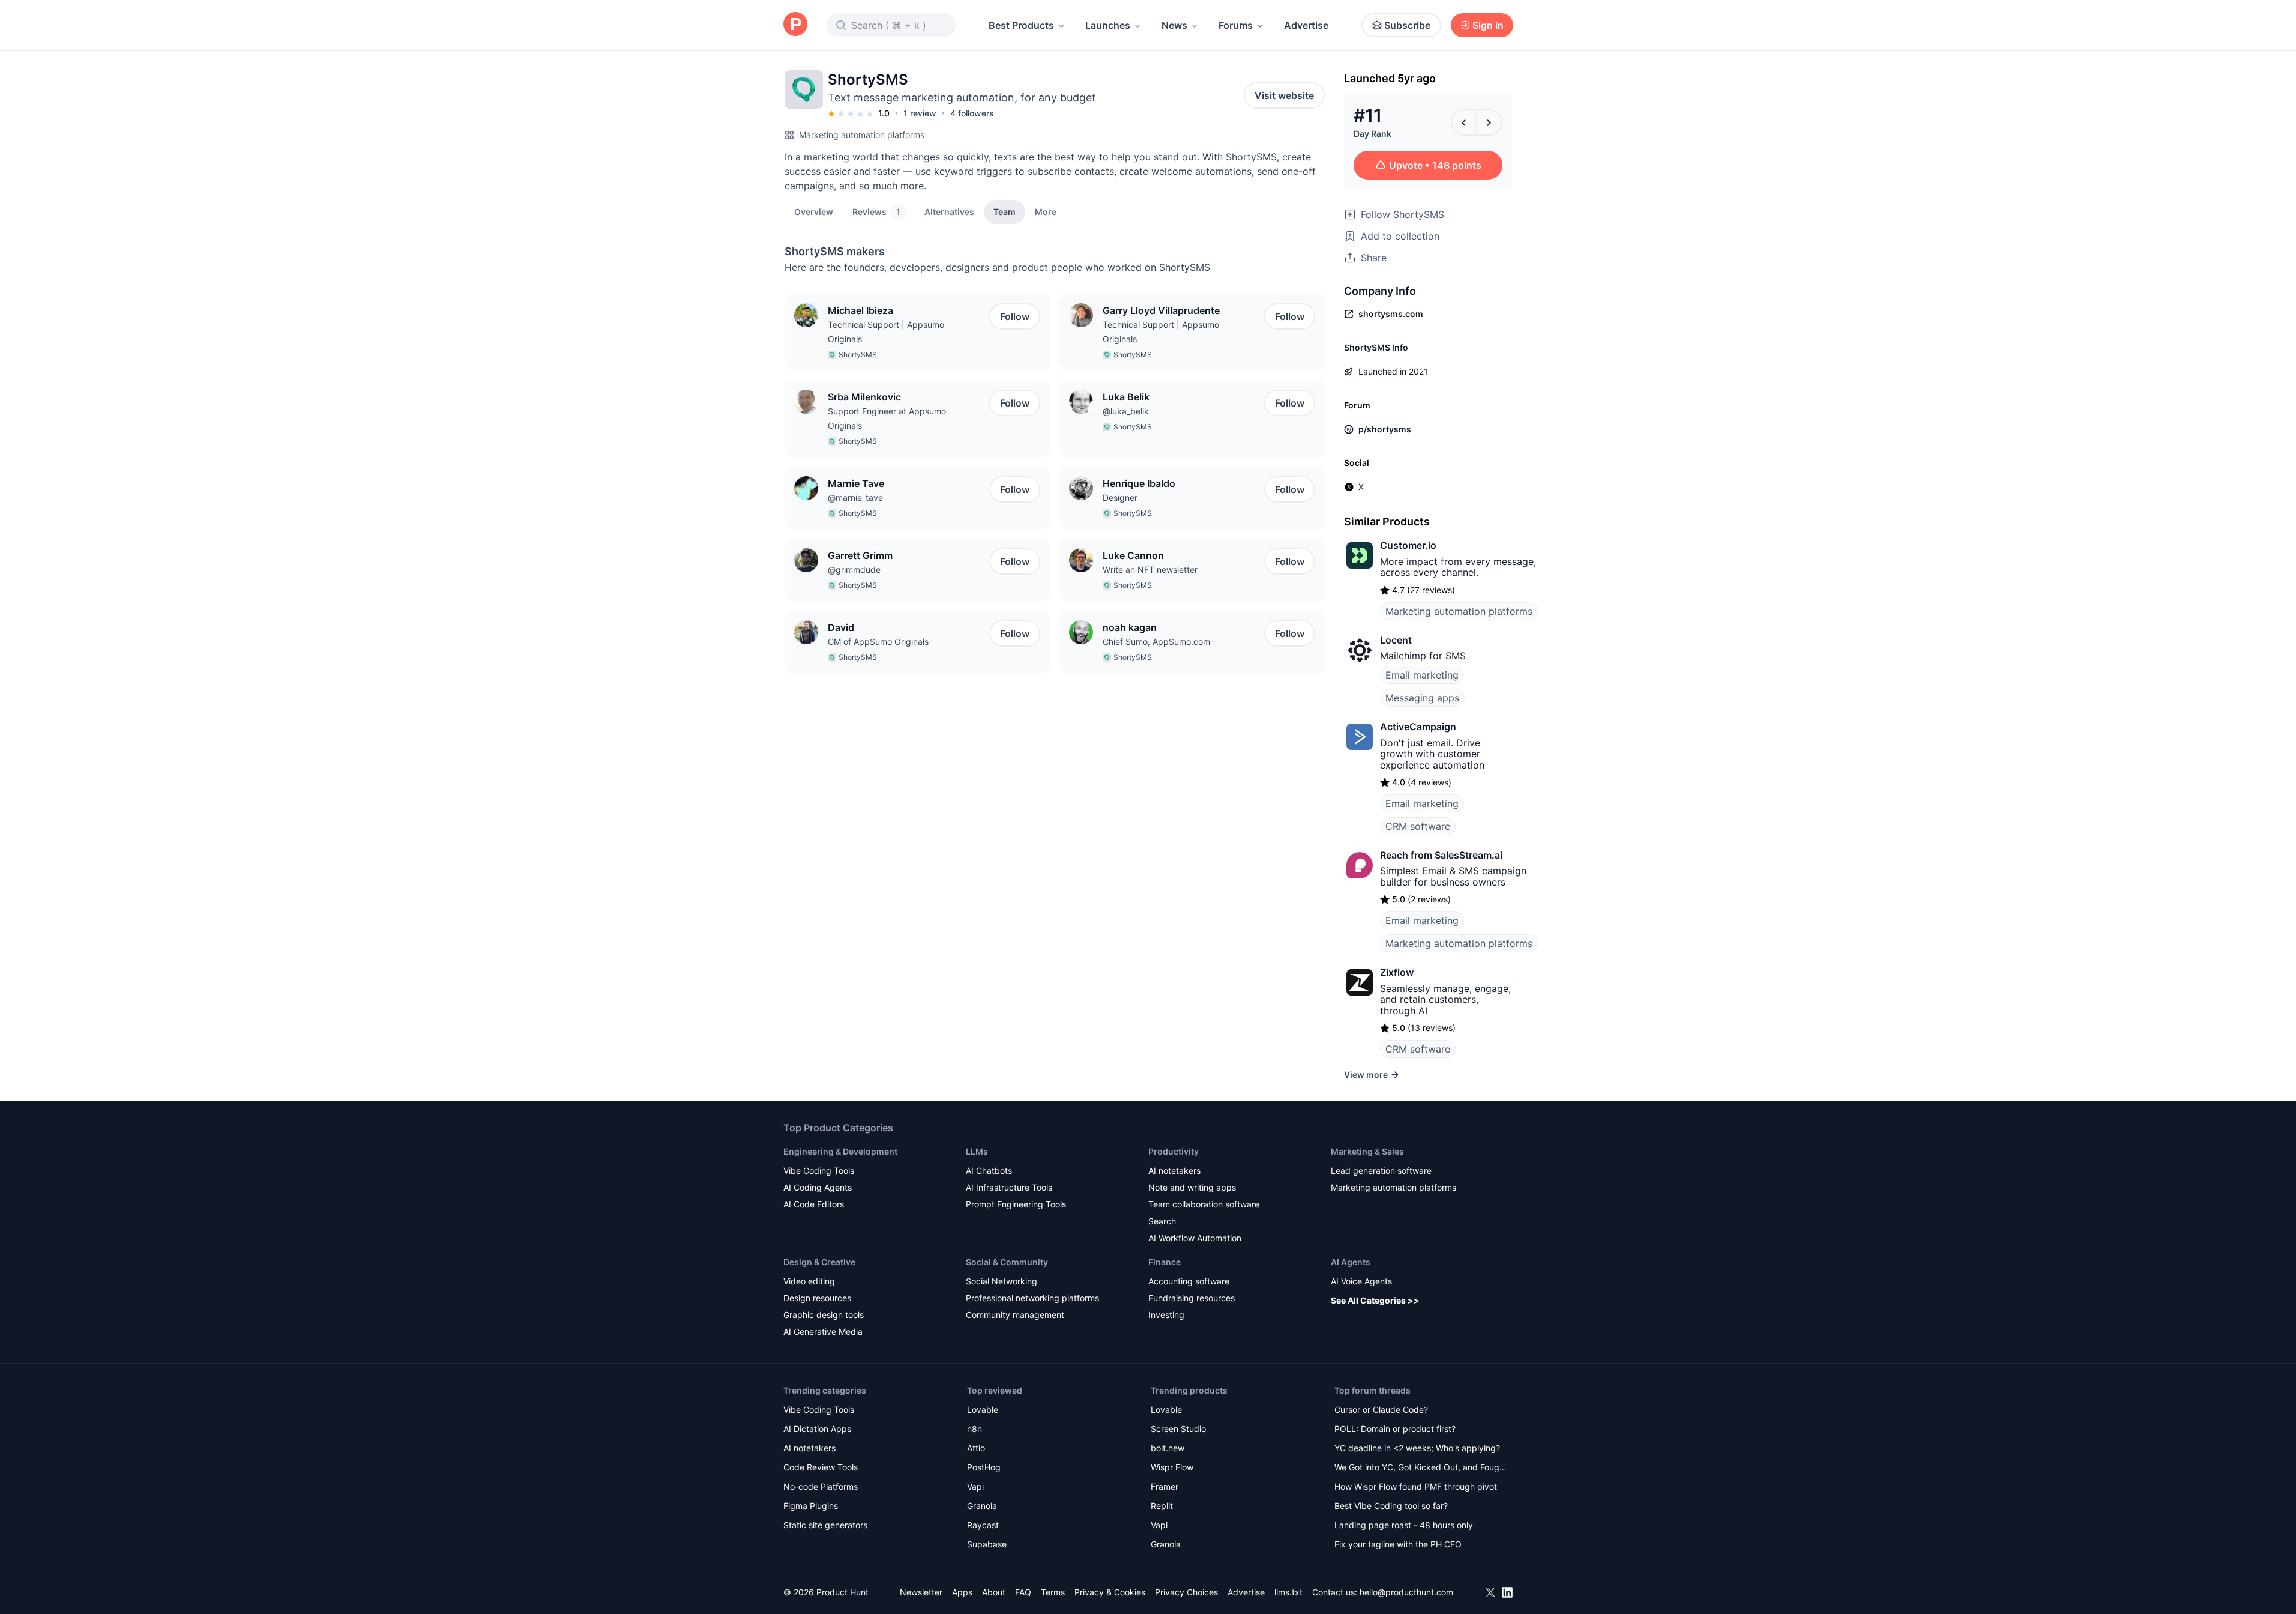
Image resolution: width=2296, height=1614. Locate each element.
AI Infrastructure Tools (1009, 1187)
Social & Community (1007, 1262)
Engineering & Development (840, 1151)
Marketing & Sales (1367, 1151)
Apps (962, 1592)
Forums (1236, 25)
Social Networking (1002, 1281)
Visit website (1284, 95)
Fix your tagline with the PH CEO (1398, 1544)
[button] (1046, 211)
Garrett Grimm (860, 555)
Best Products (1021, 25)
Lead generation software (1381, 1171)
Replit (1162, 1506)
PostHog (984, 1467)
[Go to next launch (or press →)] (1489, 122)
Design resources (817, 1298)
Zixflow (1397, 972)
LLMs (977, 1151)
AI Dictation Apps (817, 1429)
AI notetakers (1174, 1171)
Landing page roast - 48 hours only (1404, 1525)
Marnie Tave (856, 483)
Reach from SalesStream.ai (1441, 855)
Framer (1165, 1486)
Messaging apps (1422, 698)
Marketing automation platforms (862, 135)
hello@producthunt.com (1406, 1592)
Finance (1165, 1262)
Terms (1053, 1592)
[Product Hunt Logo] (795, 25)
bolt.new (1168, 1448)
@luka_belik (1126, 411)
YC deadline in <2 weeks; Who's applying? (1417, 1448)
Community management (1015, 1315)
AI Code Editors (814, 1204)
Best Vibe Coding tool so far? (1391, 1506)
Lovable (983, 1410)
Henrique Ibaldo (1139, 483)
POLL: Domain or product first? (1395, 1429)
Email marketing (1422, 675)
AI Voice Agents (1361, 1281)
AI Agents (1351, 1262)
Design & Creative (819, 1262)
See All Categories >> (1375, 1300)
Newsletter (921, 1592)
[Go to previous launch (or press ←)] (1464, 122)
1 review (920, 113)
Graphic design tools (824, 1315)
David (841, 627)
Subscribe (1407, 25)
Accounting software (1189, 1281)
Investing (1166, 1315)
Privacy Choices (1186, 1592)
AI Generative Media (823, 1331)
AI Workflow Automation (1195, 1238)
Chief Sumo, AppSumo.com (1156, 642)
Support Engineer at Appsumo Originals (887, 418)
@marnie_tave (855, 497)
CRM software (1418, 826)
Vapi (975, 1486)
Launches (1108, 25)
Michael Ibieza (860, 310)
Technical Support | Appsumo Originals (886, 332)
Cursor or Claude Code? (1381, 1410)
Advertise (1306, 25)
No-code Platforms (821, 1486)
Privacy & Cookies (1110, 1592)
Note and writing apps (1192, 1187)
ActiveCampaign (1418, 727)
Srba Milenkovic (864, 397)
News (1174, 25)
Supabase (987, 1544)
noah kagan (1130, 627)
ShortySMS (858, 355)
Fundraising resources (1192, 1298)
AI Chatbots (989, 1171)
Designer (1120, 497)
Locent (1396, 640)
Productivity (1174, 1151)
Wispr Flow (1172, 1467)
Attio (976, 1448)
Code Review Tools (821, 1467)
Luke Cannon (1133, 555)
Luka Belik (1126, 397)
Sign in (1488, 25)
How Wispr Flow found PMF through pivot (1416, 1486)
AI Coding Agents (818, 1187)
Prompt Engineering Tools (1016, 1204)
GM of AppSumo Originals (878, 642)
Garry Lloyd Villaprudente (1161, 310)
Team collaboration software (1204, 1204)
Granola (982, 1506)
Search (1162, 1221)
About (994, 1592)
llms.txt (1288, 1592)
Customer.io (1408, 545)
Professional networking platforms (1032, 1298)
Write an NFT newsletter (1150, 570)
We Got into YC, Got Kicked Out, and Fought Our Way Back (1421, 1468)
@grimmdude (854, 570)
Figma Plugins (811, 1506)
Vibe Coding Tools (819, 1171)
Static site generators (825, 1525)
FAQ (1023, 1592)
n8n (975, 1429)
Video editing (809, 1281)
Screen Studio (1178, 1429)
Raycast (983, 1525)
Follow (1015, 316)
